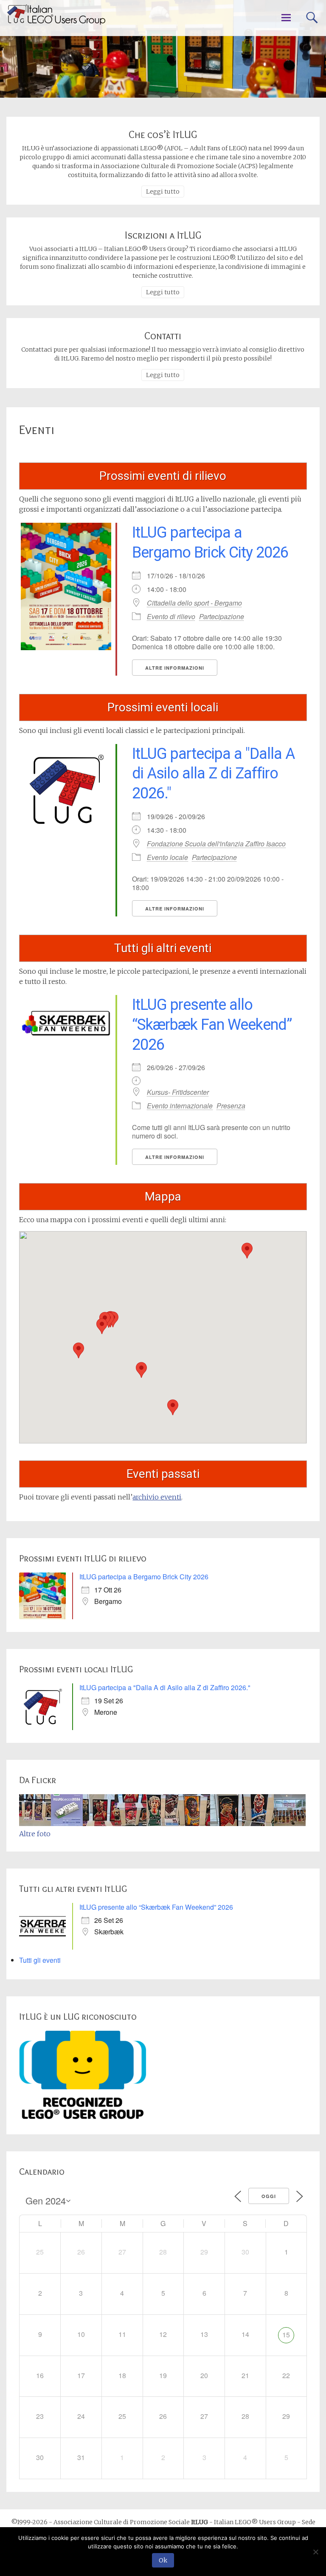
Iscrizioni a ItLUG (163, 235)
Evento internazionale (180, 1106)
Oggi (269, 2196)
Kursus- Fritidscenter (178, 1092)
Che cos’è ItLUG (163, 134)
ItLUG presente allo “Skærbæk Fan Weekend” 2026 (212, 1025)
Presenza (231, 1106)
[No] (315, 2552)
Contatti (163, 336)
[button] (79, 1350)
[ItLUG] (56, 14)
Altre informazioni (175, 668)
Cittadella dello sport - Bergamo (194, 603)
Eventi (37, 430)
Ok (163, 2560)
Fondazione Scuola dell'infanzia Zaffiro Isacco (216, 844)
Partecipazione (222, 616)
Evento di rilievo (171, 616)
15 (286, 2335)
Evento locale (167, 857)
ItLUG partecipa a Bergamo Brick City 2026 (144, 1577)
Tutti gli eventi (40, 1960)
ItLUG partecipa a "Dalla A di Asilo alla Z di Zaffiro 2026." (213, 774)
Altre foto (35, 1834)
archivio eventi (157, 1497)
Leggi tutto (163, 192)
